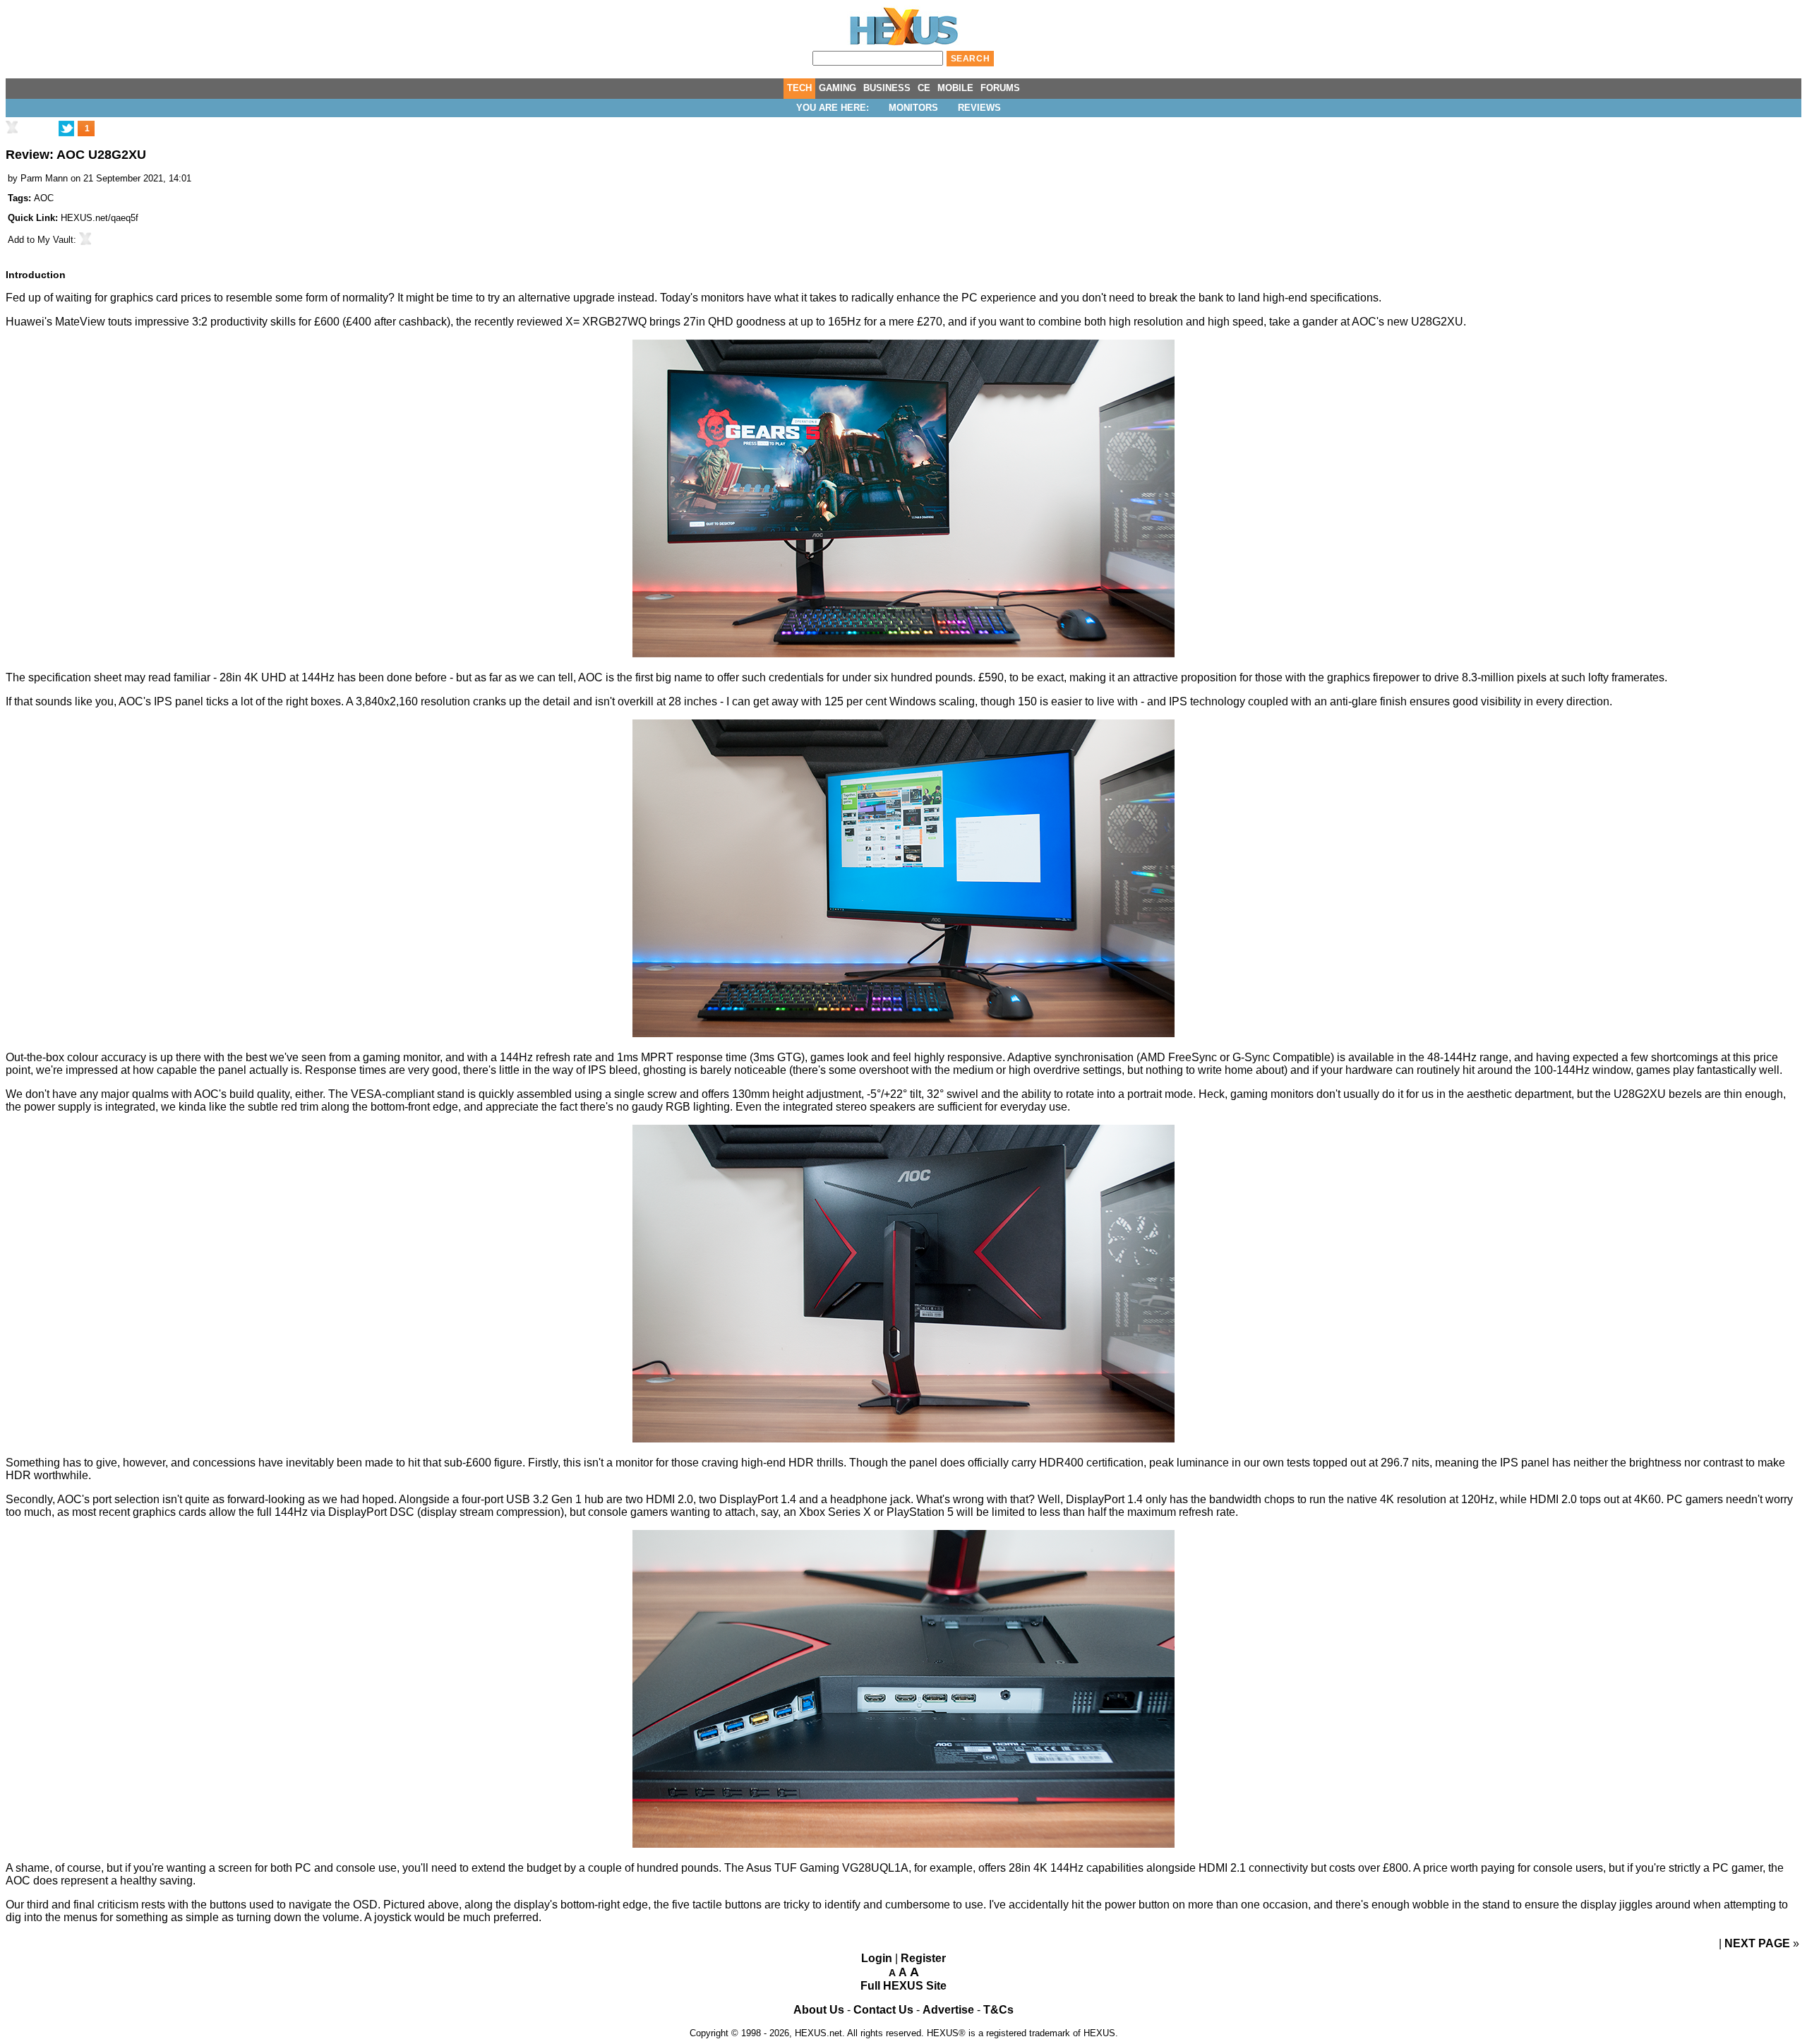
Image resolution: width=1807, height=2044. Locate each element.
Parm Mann (44, 178)
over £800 (1383, 1868)
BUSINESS (887, 88)
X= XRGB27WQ (606, 322)
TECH (799, 88)
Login (877, 1958)
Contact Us (883, 2010)
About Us (819, 2010)
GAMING (838, 88)
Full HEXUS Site (903, 1986)
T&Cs (998, 2010)
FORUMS (1000, 88)
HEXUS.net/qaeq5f (100, 218)
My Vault (55, 240)
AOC (44, 198)
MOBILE (955, 88)
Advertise (948, 2010)
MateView (80, 322)
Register (923, 1958)
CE (924, 88)
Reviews (979, 108)
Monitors (913, 108)
